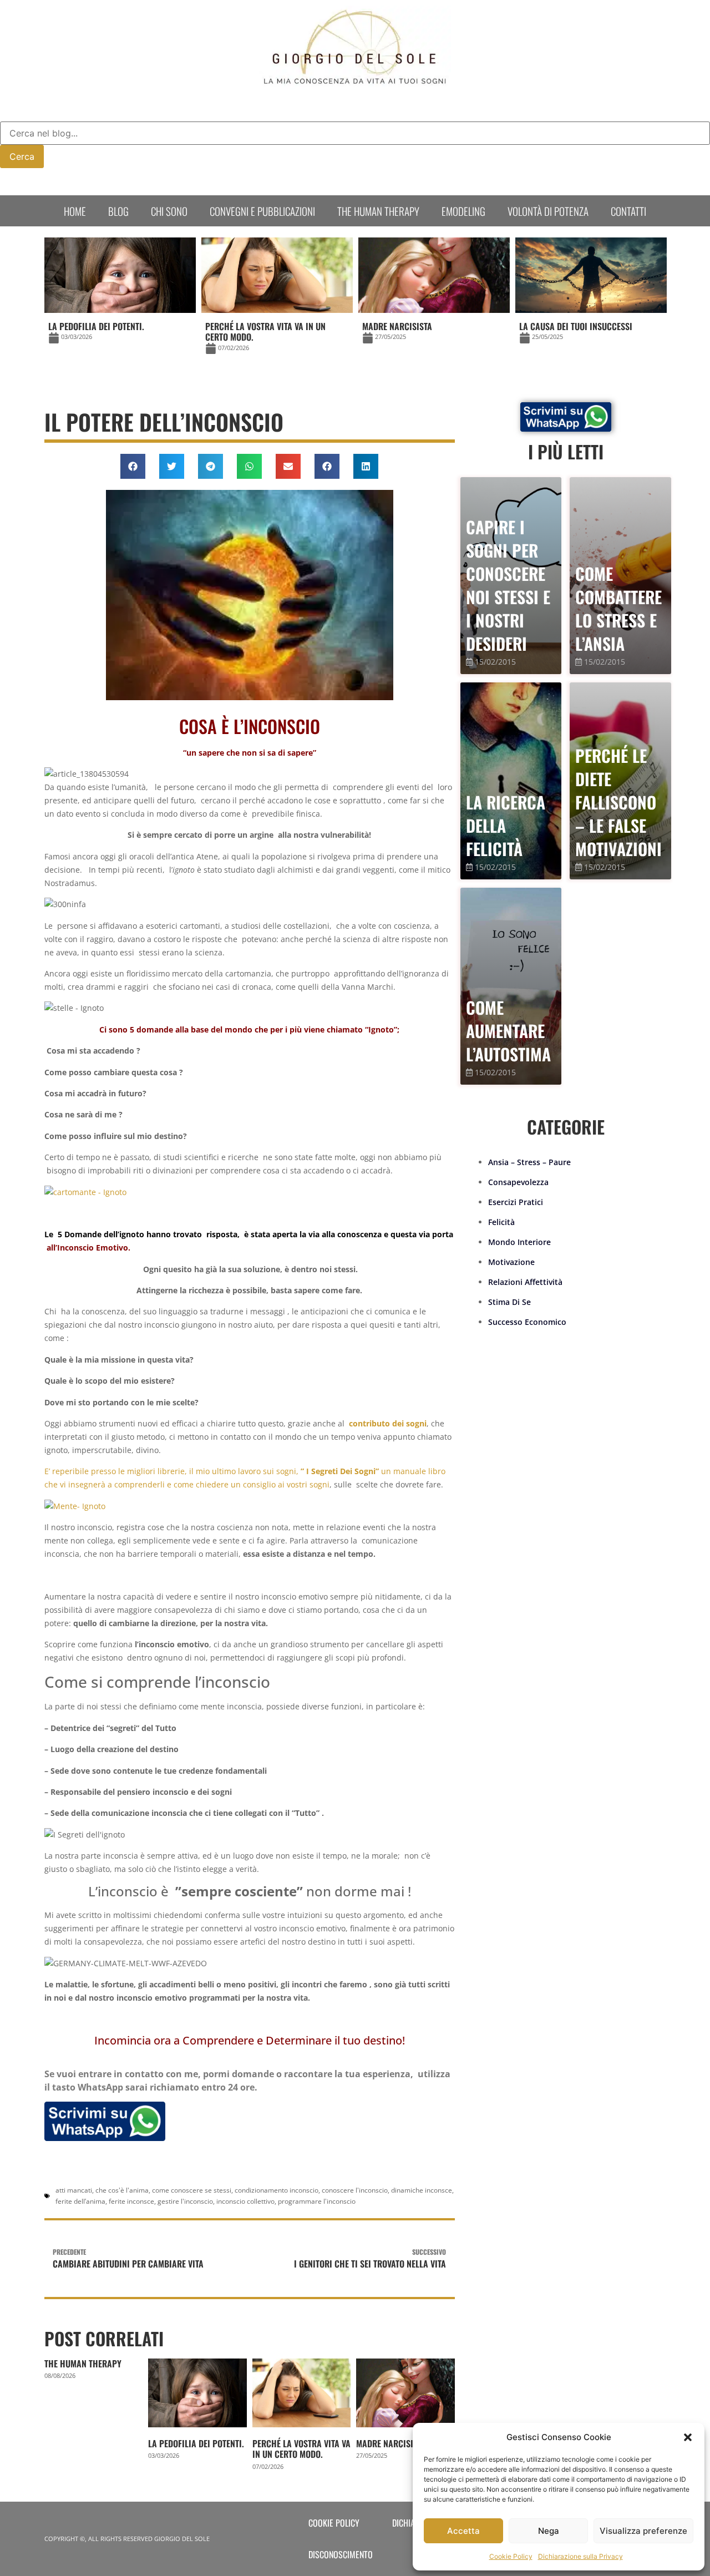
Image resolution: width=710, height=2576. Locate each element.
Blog (118, 211)
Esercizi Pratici (516, 1202)
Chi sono (169, 211)
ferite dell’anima (80, 2201)
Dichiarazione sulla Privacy (580, 2556)
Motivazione (511, 1262)
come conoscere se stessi (192, 2190)
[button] (688, 2437)
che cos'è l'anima (122, 2190)
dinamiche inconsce (422, 2190)
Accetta (463, 2531)
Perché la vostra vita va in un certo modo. (301, 2449)
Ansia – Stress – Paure (529, 1162)
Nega (549, 2531)
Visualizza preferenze (643, 2531)
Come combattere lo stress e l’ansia (618, 608)
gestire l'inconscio (185, 2201)
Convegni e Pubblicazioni (262, 211)
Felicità (501, 1222)
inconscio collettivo (245, 2201)
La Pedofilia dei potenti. (196, 2443)
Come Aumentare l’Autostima (508, 1031)
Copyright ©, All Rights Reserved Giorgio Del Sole (127, 2539)
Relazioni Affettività (525, 1282)
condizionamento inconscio (277, 2190)
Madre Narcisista (391, 2443)
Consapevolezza (518, 1182)
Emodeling (463, 211)
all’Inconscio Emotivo (87, 1247)
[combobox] (355, 133)
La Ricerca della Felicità (506, 825)
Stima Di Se (509, 1302)
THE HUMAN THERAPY (83, 2364)
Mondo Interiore (519, 1242)
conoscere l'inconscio (355, 2190)
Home (75, 211)
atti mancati (74, 2190)
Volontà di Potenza (548, 211)
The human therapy (378, 211)
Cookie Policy (511, 2556)
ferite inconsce (131, 2201)
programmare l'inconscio (317, 2201)
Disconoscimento (341, 2554)
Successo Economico (527, 1322)
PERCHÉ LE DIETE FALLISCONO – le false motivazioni (618, 802)
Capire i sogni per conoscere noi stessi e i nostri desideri (508, 585)
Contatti (628, 211)
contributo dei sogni (388, 1423)
